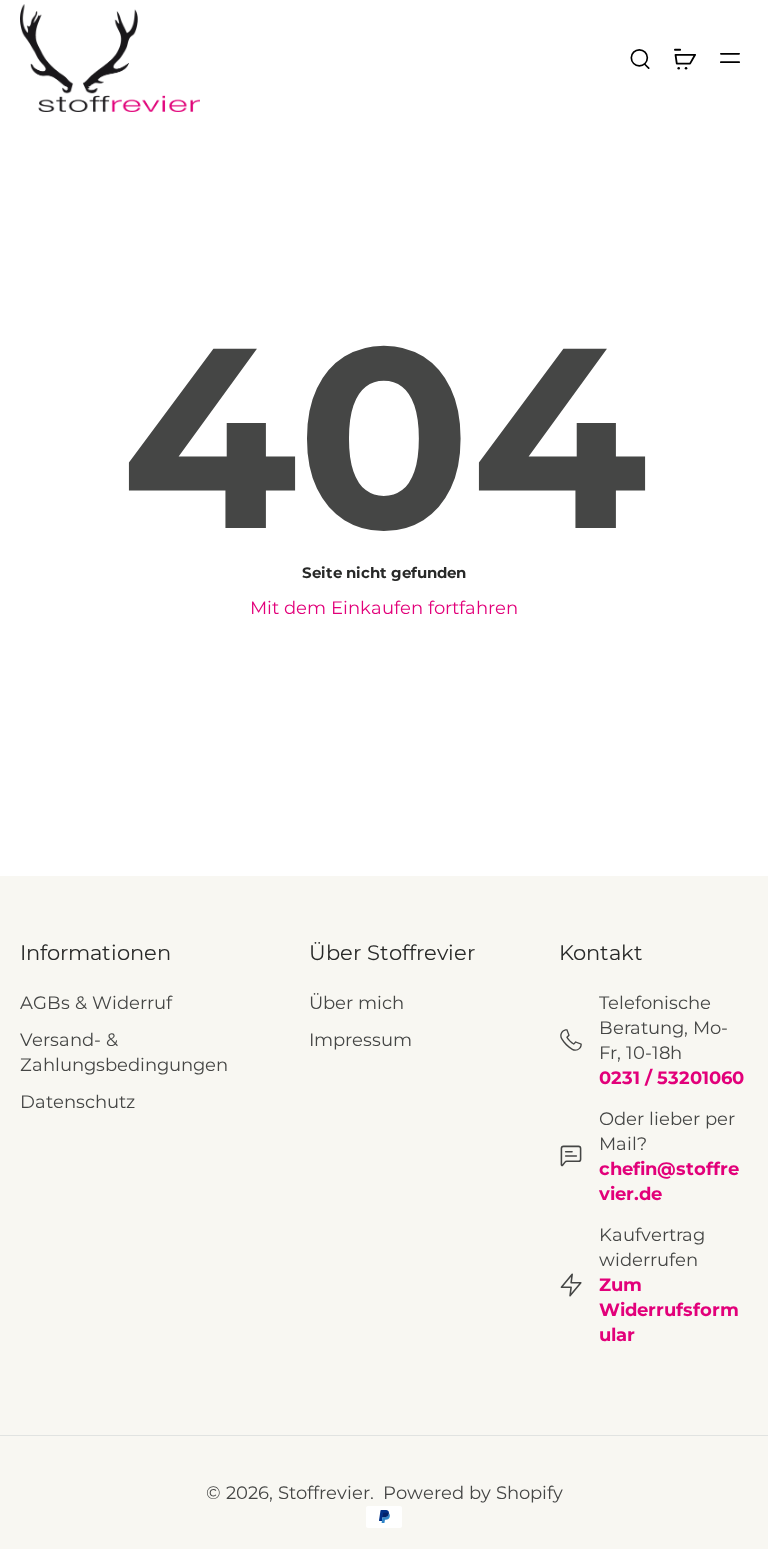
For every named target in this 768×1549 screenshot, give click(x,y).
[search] (640, 58)
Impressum (360, 1039)
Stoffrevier (324, 1492)
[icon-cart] (684, 58)
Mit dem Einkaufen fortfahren (384, 607)
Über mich (356, 1002)
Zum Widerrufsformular (669, 1309)
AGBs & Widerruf (96, 1002)
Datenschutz (77, 1101)
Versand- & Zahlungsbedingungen (124, 1052)
